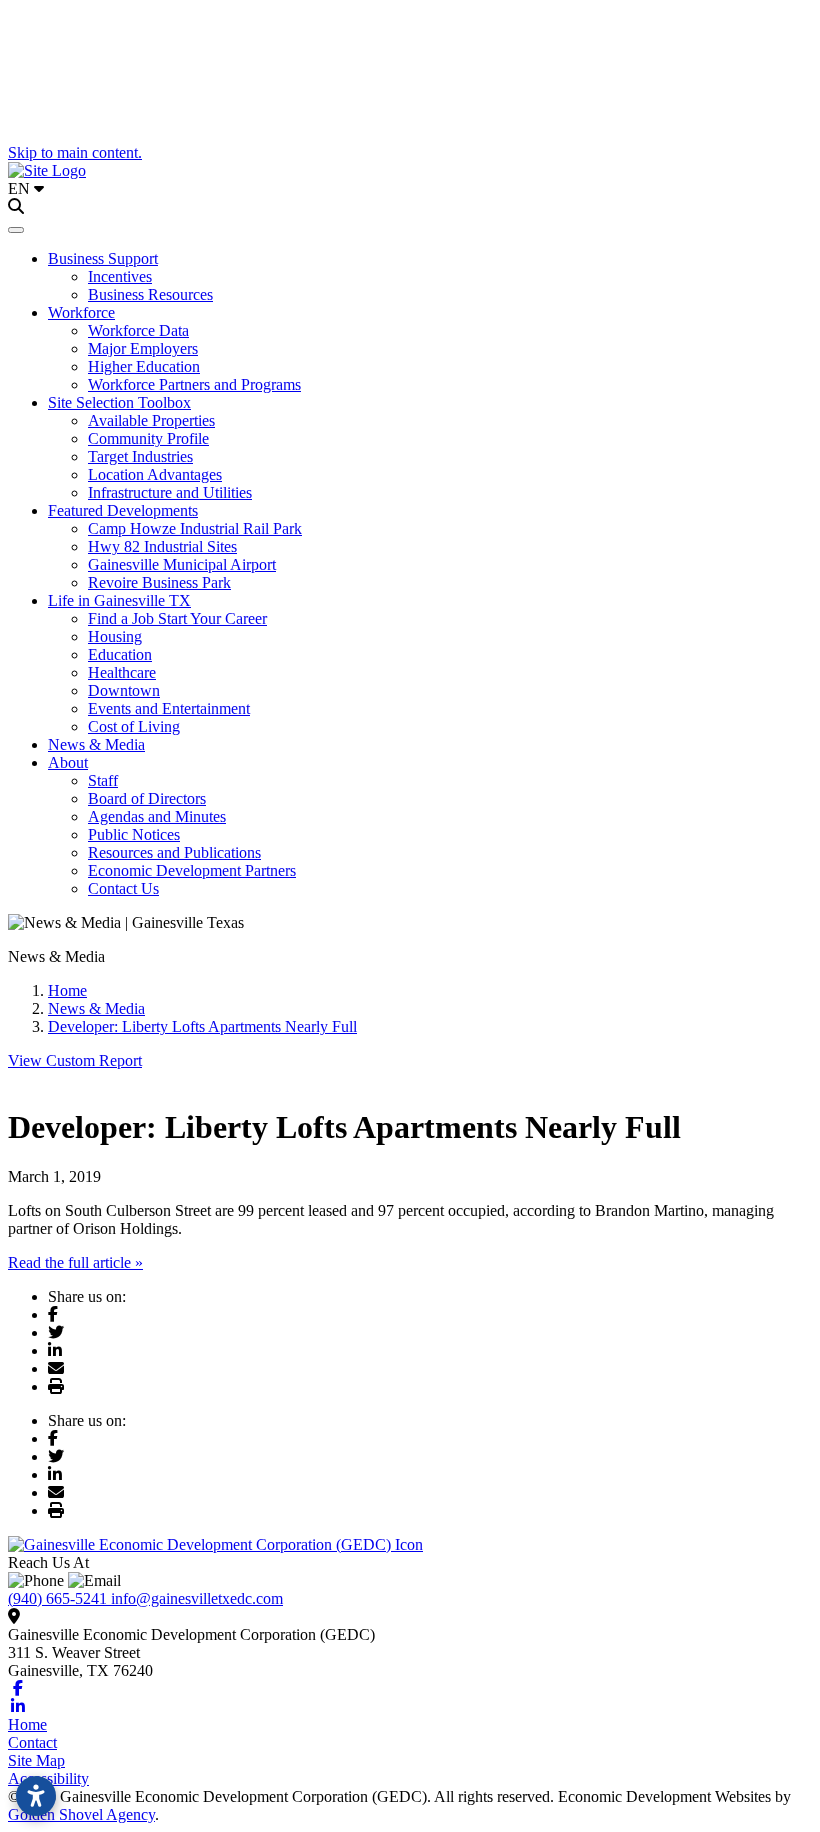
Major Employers (143, 348)
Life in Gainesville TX (119, 600)
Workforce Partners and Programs (194, 384)
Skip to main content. (75, 152)
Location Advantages (155, 474)
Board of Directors (147, 798)
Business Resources (150, 294)
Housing (115, 636)
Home (27, 1724)
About (68, 762)
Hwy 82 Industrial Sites (162, 546)
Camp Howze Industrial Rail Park (195, 528)
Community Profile (148, 438)
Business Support (103, 258)
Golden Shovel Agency (81, 1814)
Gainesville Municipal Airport (182, 564)
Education (120, 654)
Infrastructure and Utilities (170, 492)
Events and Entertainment (169, 708)
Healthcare (122, 672)
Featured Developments (123, 510)
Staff (103, 780)
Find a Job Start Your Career (177, 618)
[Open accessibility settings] (36, 1796)
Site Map (36, 1760)
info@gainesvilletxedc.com (197, 1598)
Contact (32, 1742)
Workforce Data (138, 330)
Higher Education (144, 366)
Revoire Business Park (159, 582)
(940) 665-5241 (59, 1598)
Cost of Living (134, 726)
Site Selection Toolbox (119, 402)
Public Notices (134, 834)
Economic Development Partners (192, 870)
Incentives (120, 276)
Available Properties (151, 420)
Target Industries (140, 456)
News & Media (96, 744)
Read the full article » (75, 1262)
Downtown (124, 690)
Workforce (81, 312)
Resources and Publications (174, 852)
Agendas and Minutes (157, 816)
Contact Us (123, 888)
